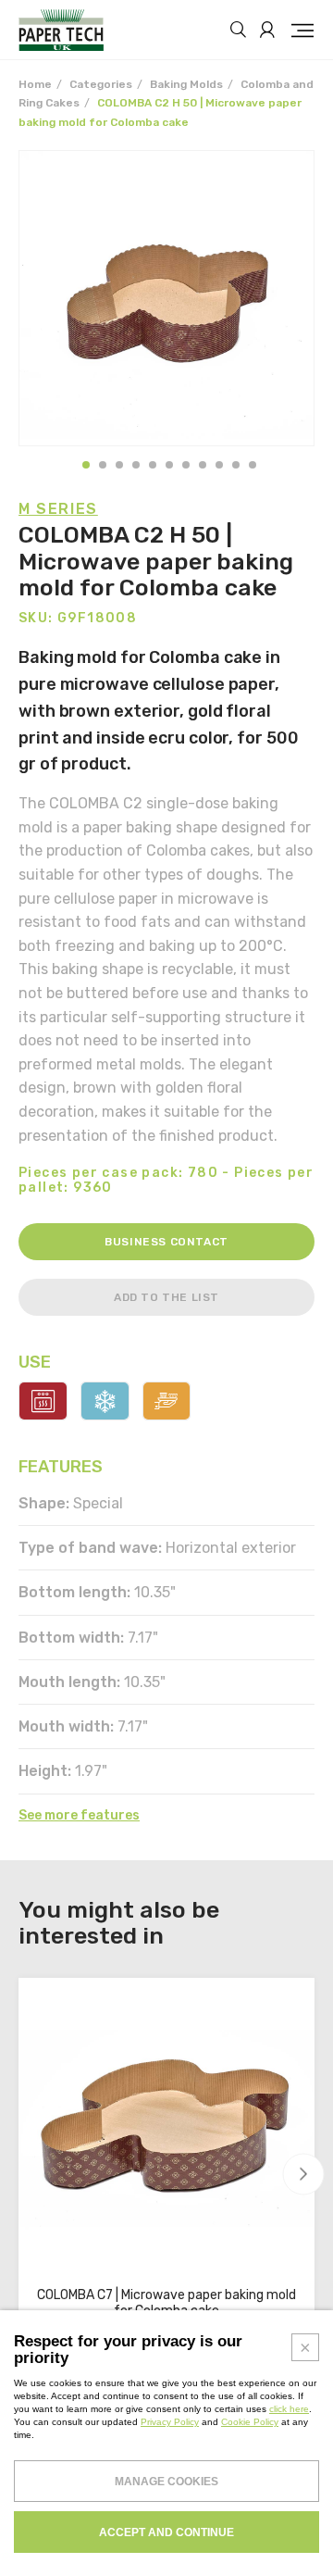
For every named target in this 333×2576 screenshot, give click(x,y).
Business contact (166, 1242)
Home (35, 84)
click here (289, 2409)
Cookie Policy (250, 2422)
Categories (101, 84)
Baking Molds (186, 84)
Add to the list (166, 1297)
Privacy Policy (170, 2422)
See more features (79, 1816)
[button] (86, 465)
